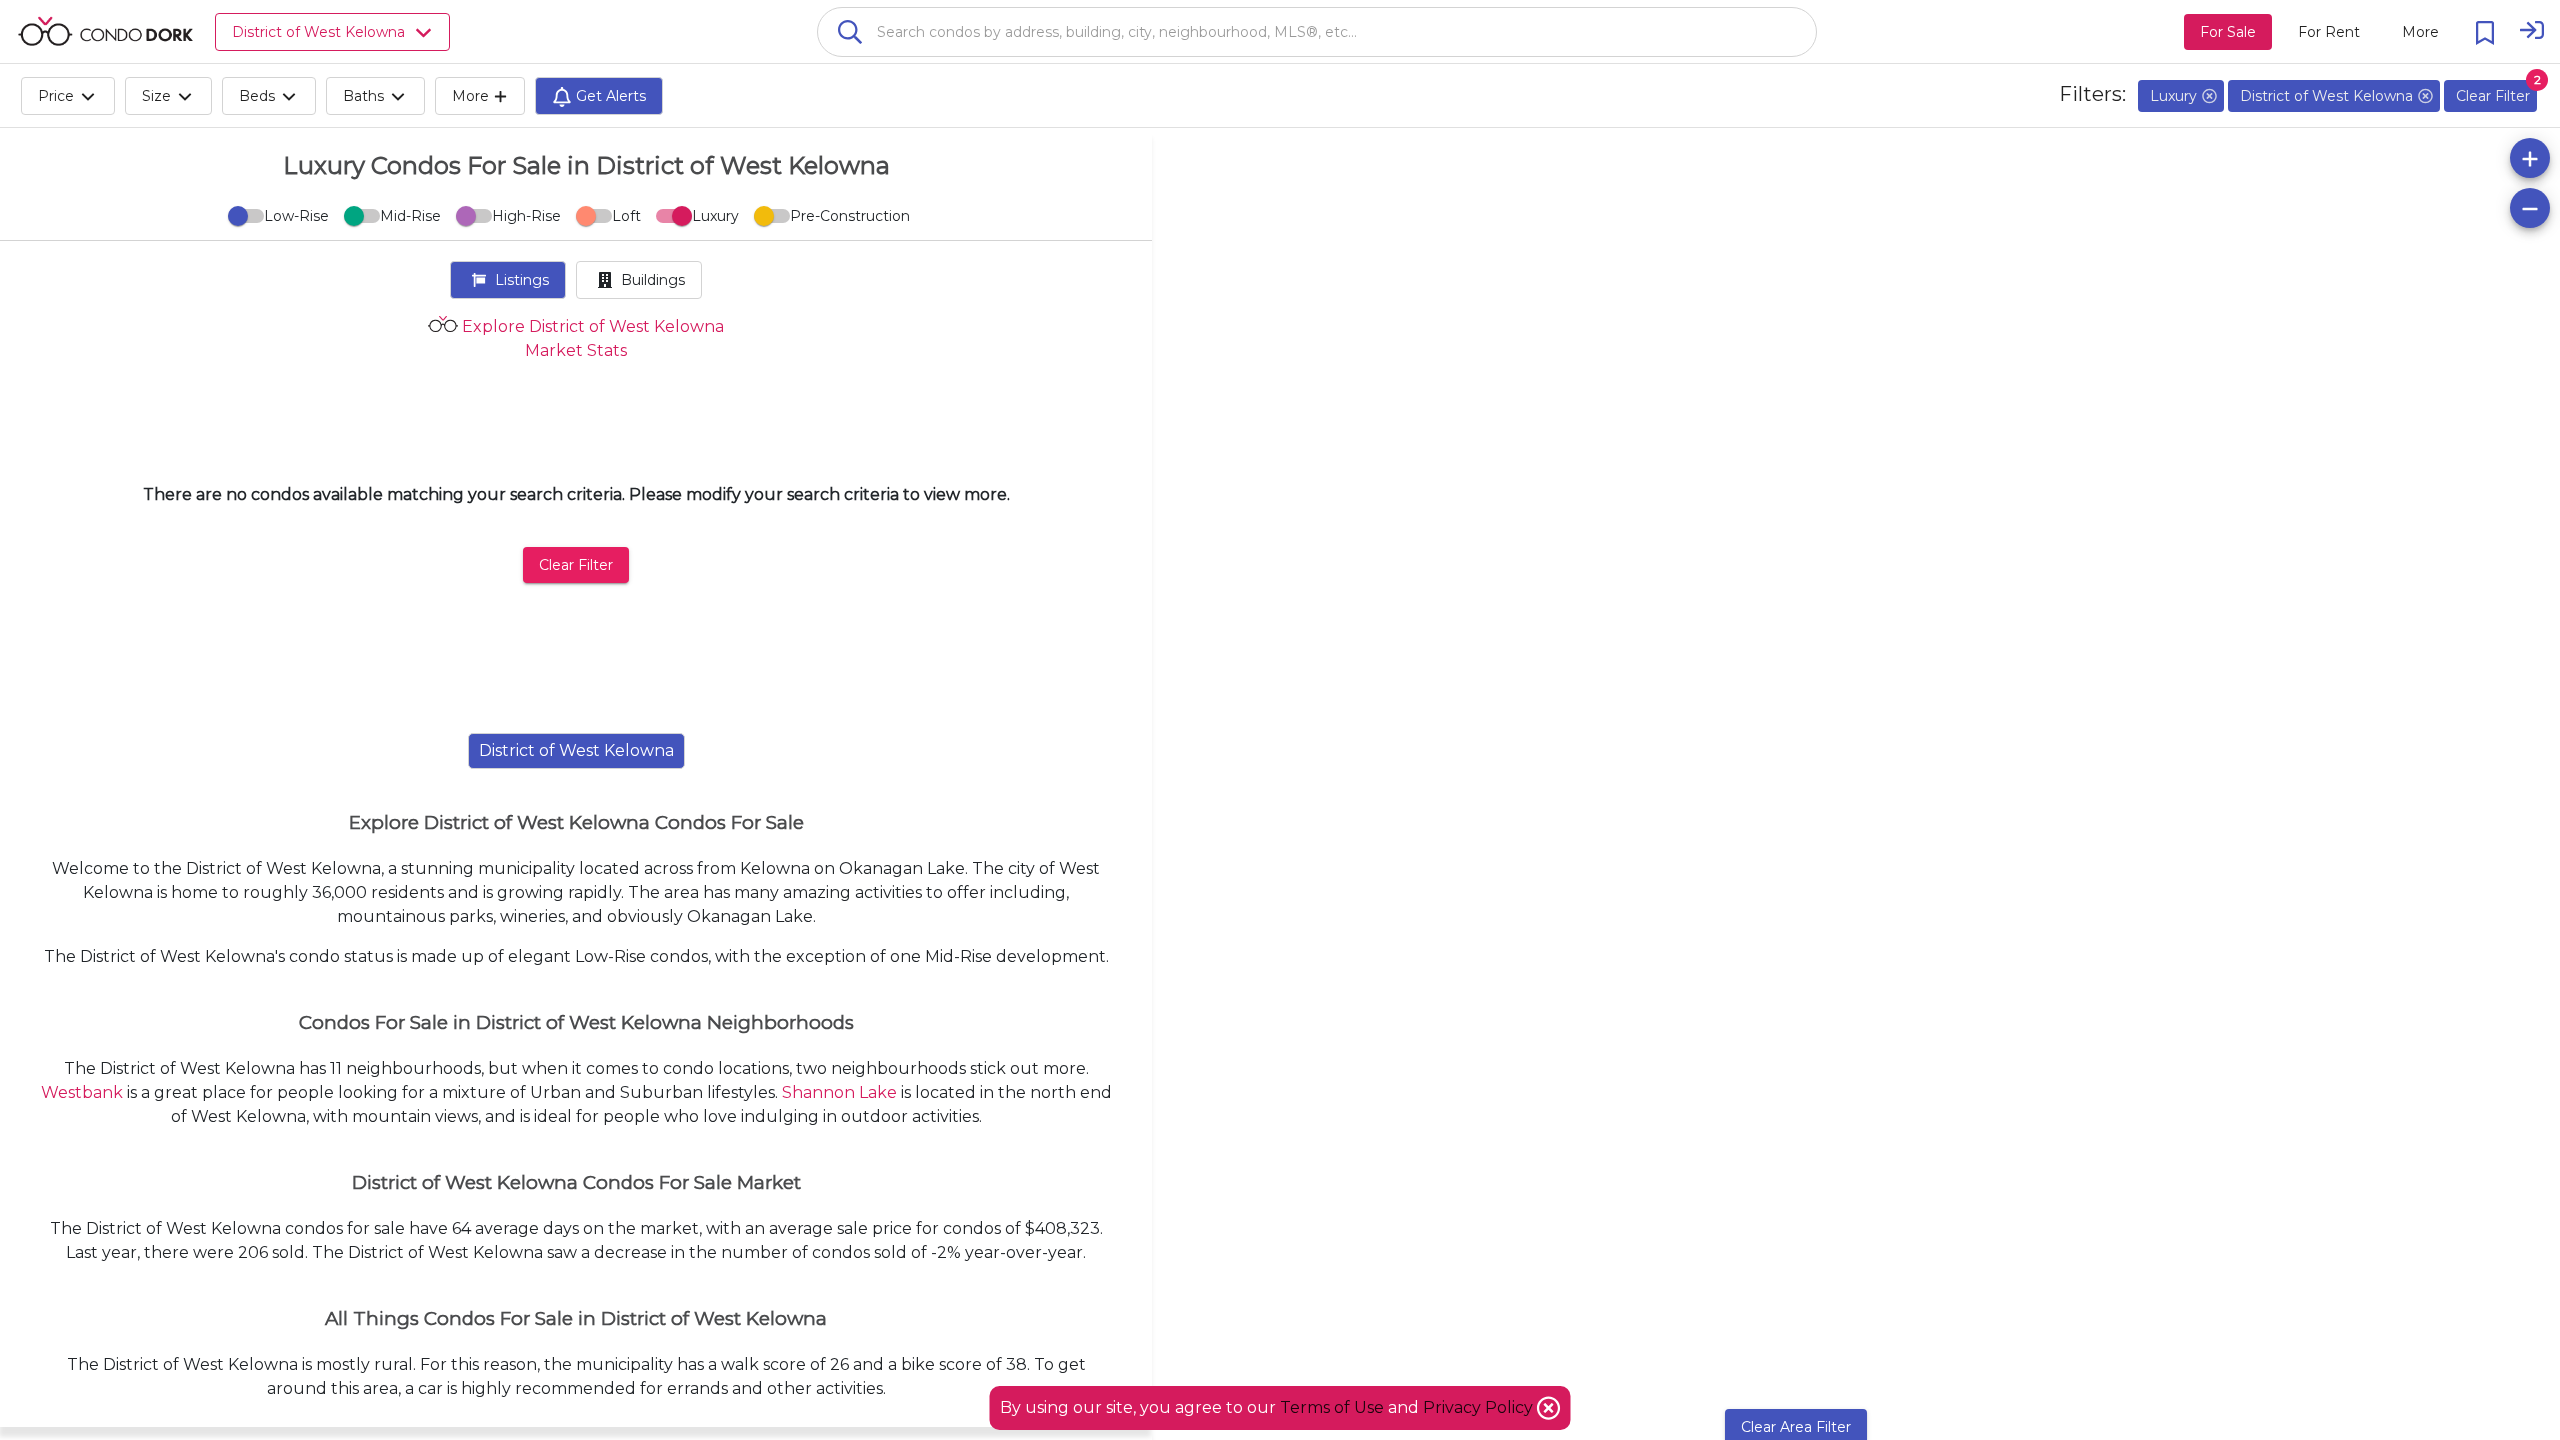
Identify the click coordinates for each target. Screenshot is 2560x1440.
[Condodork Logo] (105, 31)
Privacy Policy (1480, 1407)
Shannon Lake (839, 1092)
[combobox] (1317, 32)
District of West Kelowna (576, 750)
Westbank (82, 1092)
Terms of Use (1332, 1407)
